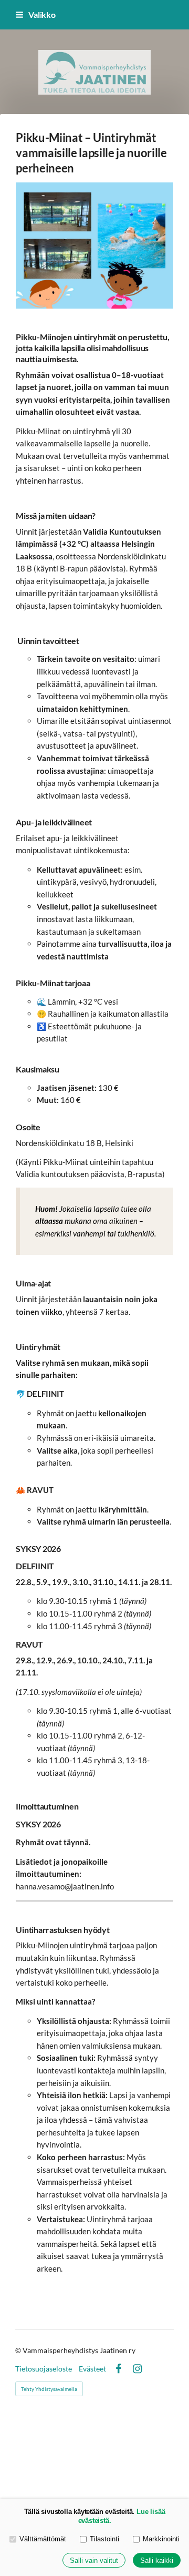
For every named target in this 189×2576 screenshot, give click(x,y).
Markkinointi (161, 2539)
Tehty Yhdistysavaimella (49, 2389)
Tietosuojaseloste (44, 2369)
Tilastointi (104, 2539)
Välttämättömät (43, 2539)
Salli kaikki (157, 2560)
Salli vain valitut (94, 2560)
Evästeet (92, 2369)
